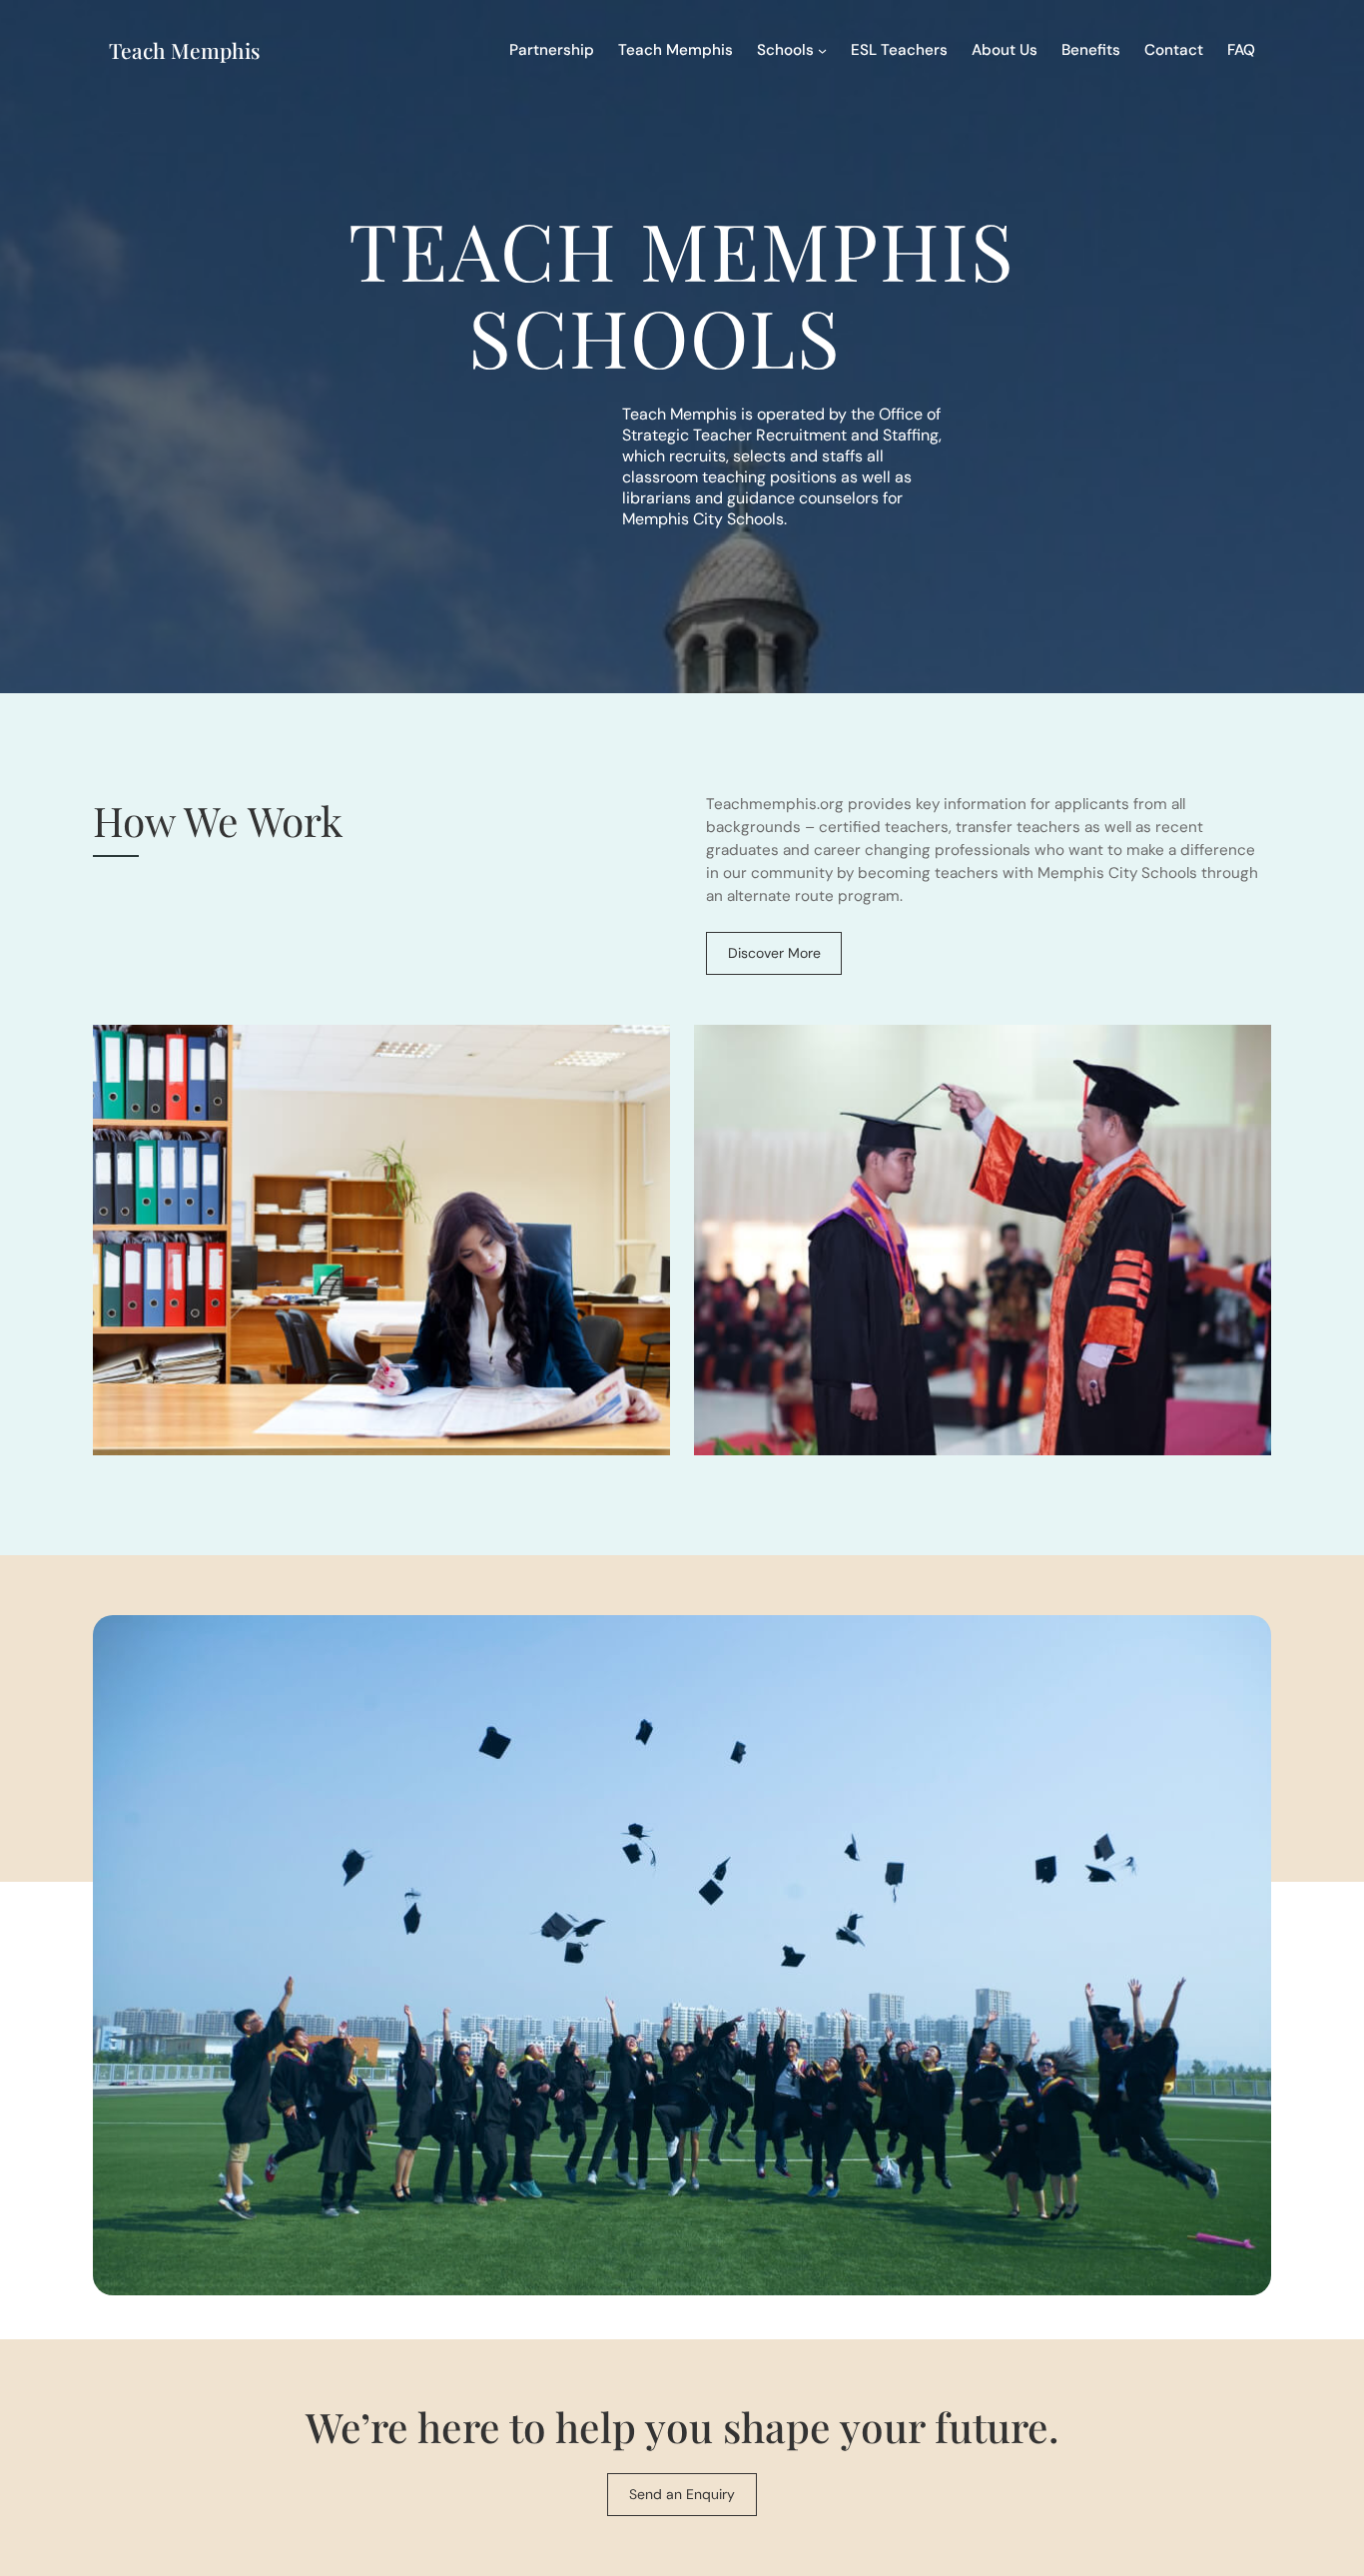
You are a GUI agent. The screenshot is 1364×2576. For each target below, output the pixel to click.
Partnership (552, 50)
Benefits (1091, 50)
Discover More (774, 953)
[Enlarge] (644, 1051)
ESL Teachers (899, 50)
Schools (785, 50)
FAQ (1241, 50)
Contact (1174, 50)
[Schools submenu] (822, 49)
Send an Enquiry (682, 2494)
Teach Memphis (184, 50)
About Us (1005, 50)
